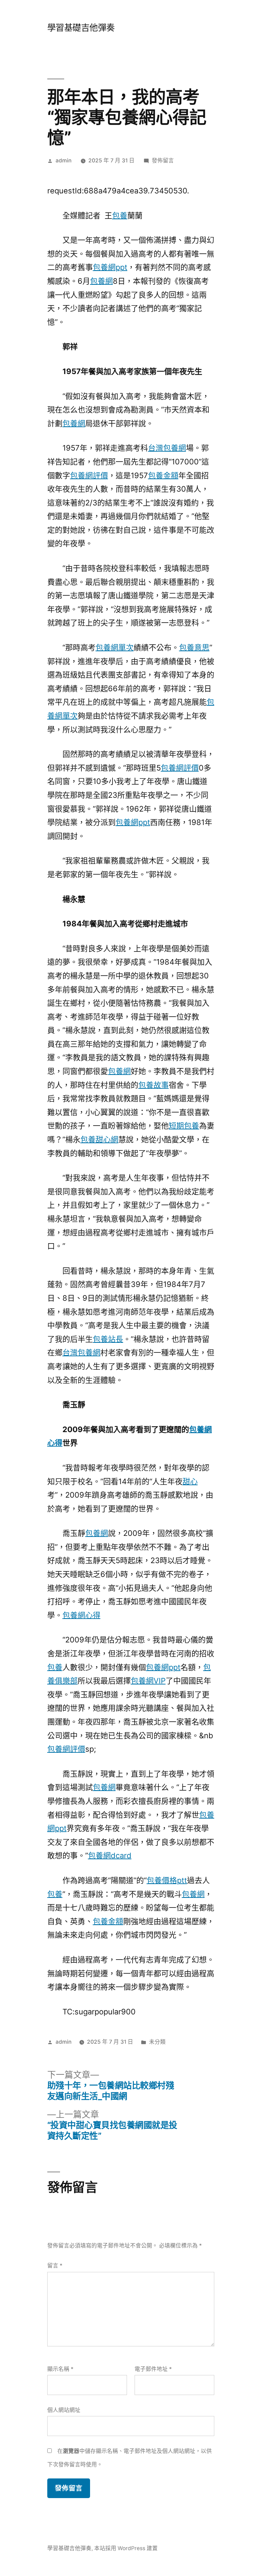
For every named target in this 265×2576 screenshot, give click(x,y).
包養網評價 (89, 475)
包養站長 (108, 1339)
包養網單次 (115, 647)
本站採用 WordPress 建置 (126, 2548)
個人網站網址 (64, 2410)
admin (63, 160)
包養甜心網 (99, 1139)
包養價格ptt (167, 1880)
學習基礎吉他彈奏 (81, 28)
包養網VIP (148, 1681)
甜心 (190, 1481)
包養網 (101, 281)
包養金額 (163, 475)
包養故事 (154, 1085)
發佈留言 (163, 160)
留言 (55, 2266)
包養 (120, 215)
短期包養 (184, 1126)
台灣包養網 (167, 448)
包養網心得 (81, 1615)
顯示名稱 (60, 2369)
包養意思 (194, 647)
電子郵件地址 (153, 2369)
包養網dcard (110, 1855)
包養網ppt (110, 267)
